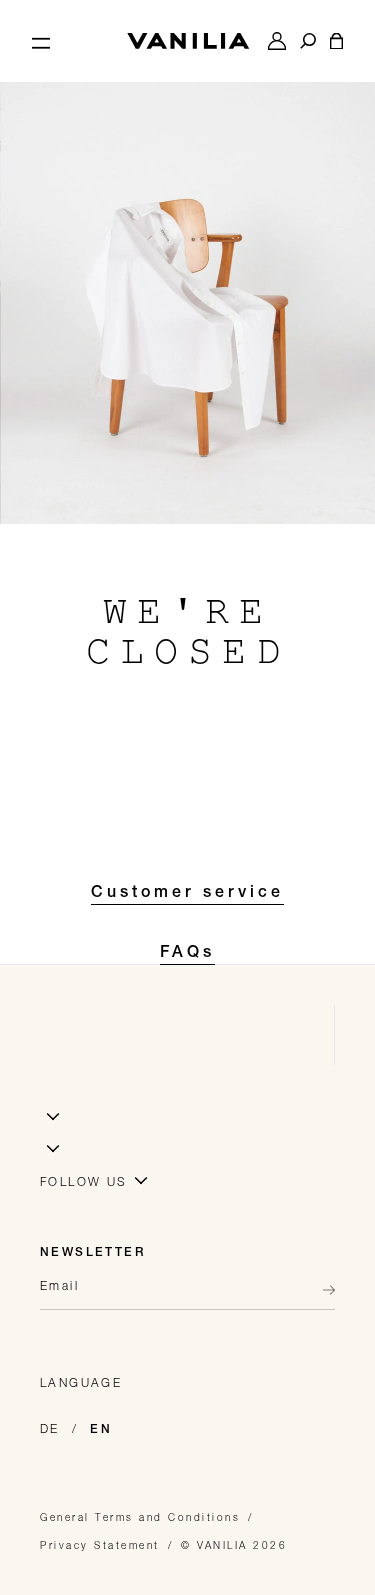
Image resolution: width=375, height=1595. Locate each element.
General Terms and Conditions (140, 1517)
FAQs (187, 954)
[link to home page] (188, 41)
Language (81, 1382)
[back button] (323, 1290)
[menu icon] (41, 41)
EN (101, 1430)
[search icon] (308, 41)
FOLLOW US (84, 1181)
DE (50, 1428)
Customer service (187, 894)
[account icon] (277, 41)
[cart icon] (336, 41)
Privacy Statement (100, 1545)
